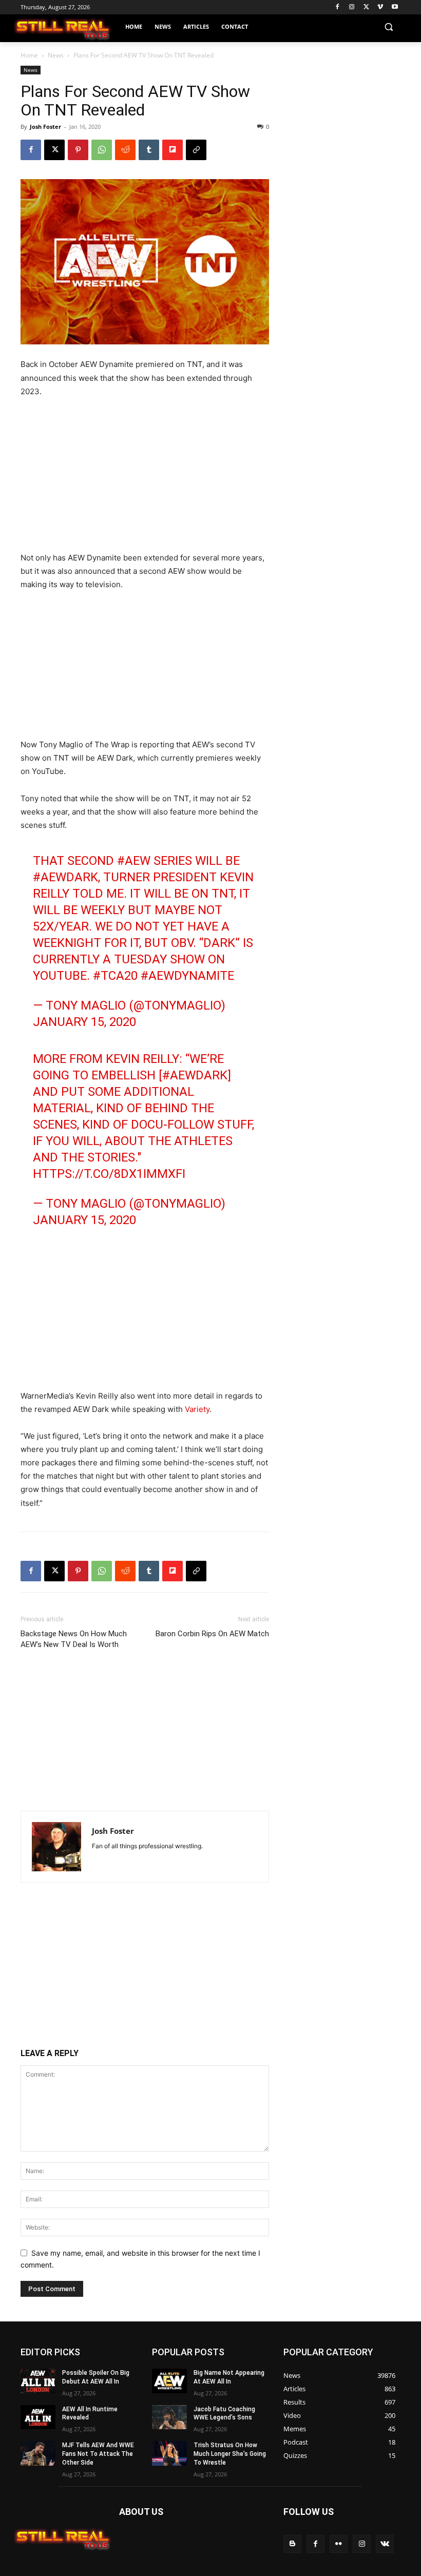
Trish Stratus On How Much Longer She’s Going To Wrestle (230, 2454)
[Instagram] (352, 7)
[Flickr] (339, 2544)
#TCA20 (115, 976)
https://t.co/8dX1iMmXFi (109, 1174)
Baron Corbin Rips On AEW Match (212, 1634)
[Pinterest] (78, 150)
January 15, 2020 (84, 1022)
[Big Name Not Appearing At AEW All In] (169, 2381)
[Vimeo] (380, 7)
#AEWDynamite (187, 976)
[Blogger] (292, 2544)
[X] (366, 7)
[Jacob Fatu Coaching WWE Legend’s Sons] (169, 2417)
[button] (388, 27)
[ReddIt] (125, 150)
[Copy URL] (196, 150)
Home (29, 55)
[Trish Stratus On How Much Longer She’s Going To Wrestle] (169, 2453)
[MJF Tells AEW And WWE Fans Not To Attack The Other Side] (38, 2453)
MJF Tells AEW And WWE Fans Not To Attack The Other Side (98, 2454)
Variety (197, 1409)
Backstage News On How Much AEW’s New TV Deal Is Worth (74, 1639)
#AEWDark (65, 877)
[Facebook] (338, 7)
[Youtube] (395, 7)
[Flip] (173, 150)
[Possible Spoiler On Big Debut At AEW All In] (38, 2381)
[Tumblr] (149, 150)
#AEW (134, 861)
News (56, 55)
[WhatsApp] (102, 150)
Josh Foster (45, 127)
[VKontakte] (385, 2544)
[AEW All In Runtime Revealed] (38, 2417)
